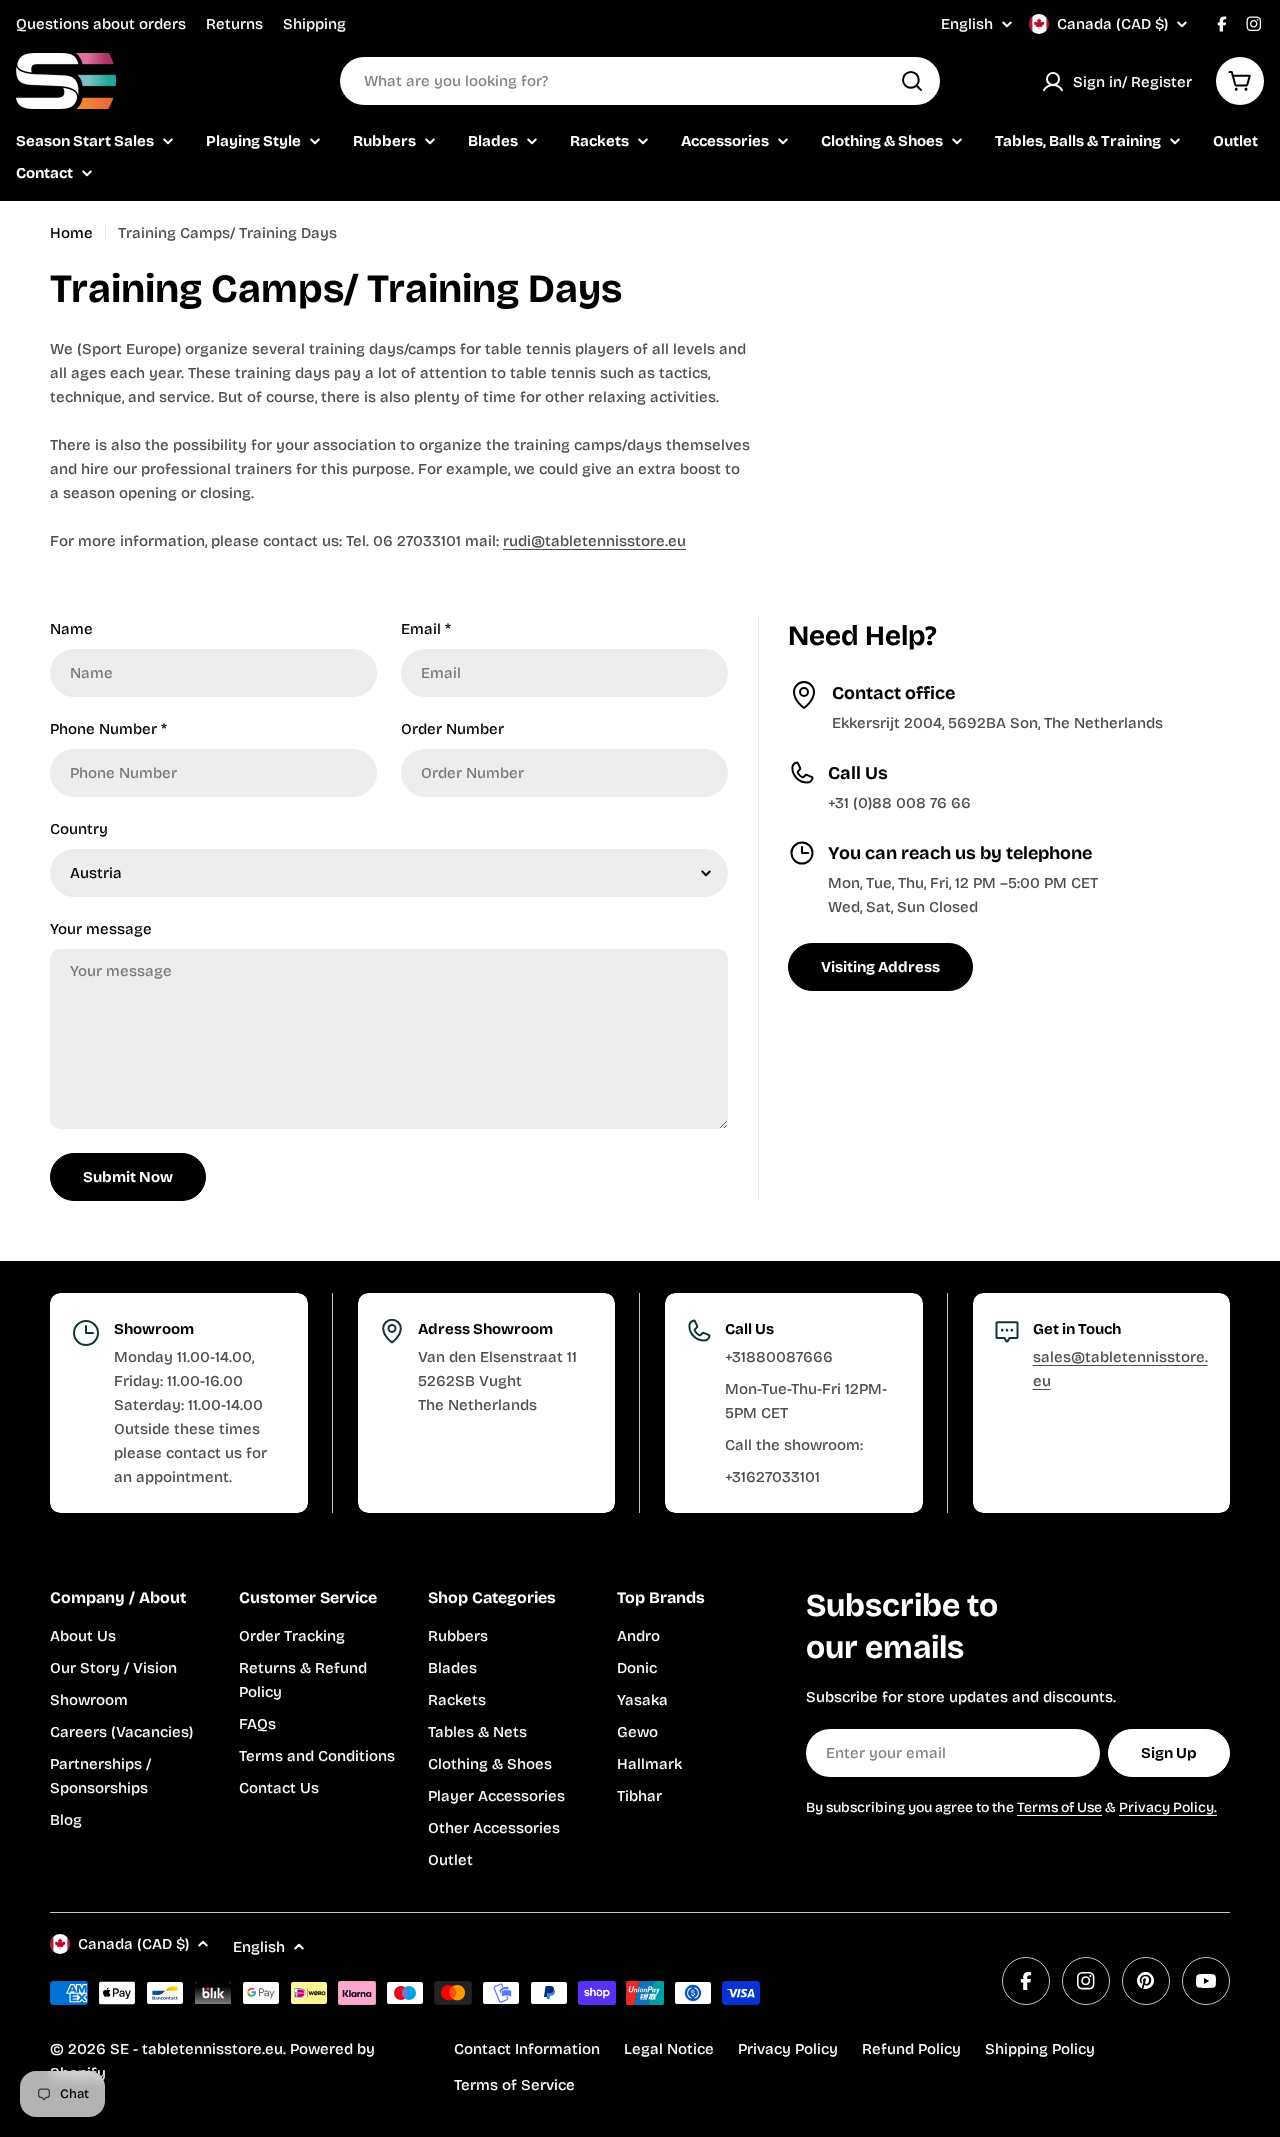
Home (71, 233)
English (967, 24)
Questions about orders (101, 24)
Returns (234, 24)
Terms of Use (1059, 1807)
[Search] (912, 81)
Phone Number (108, 729)
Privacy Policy (788, 2049)
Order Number (452, 729)
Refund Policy (911, 2049)
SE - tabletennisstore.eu (196, 2049)
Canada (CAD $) (1112, 24)
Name (71, 629)
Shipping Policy (1040, 2049)
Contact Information (527, 2049)
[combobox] (640, 81)
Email (426, 629)
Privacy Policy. (1168, 1807)
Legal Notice (669, 2049)
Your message (101, 929)
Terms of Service (514, 2085)
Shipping (314, 24)
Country (79, 829)
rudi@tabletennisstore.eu (594, 541)
